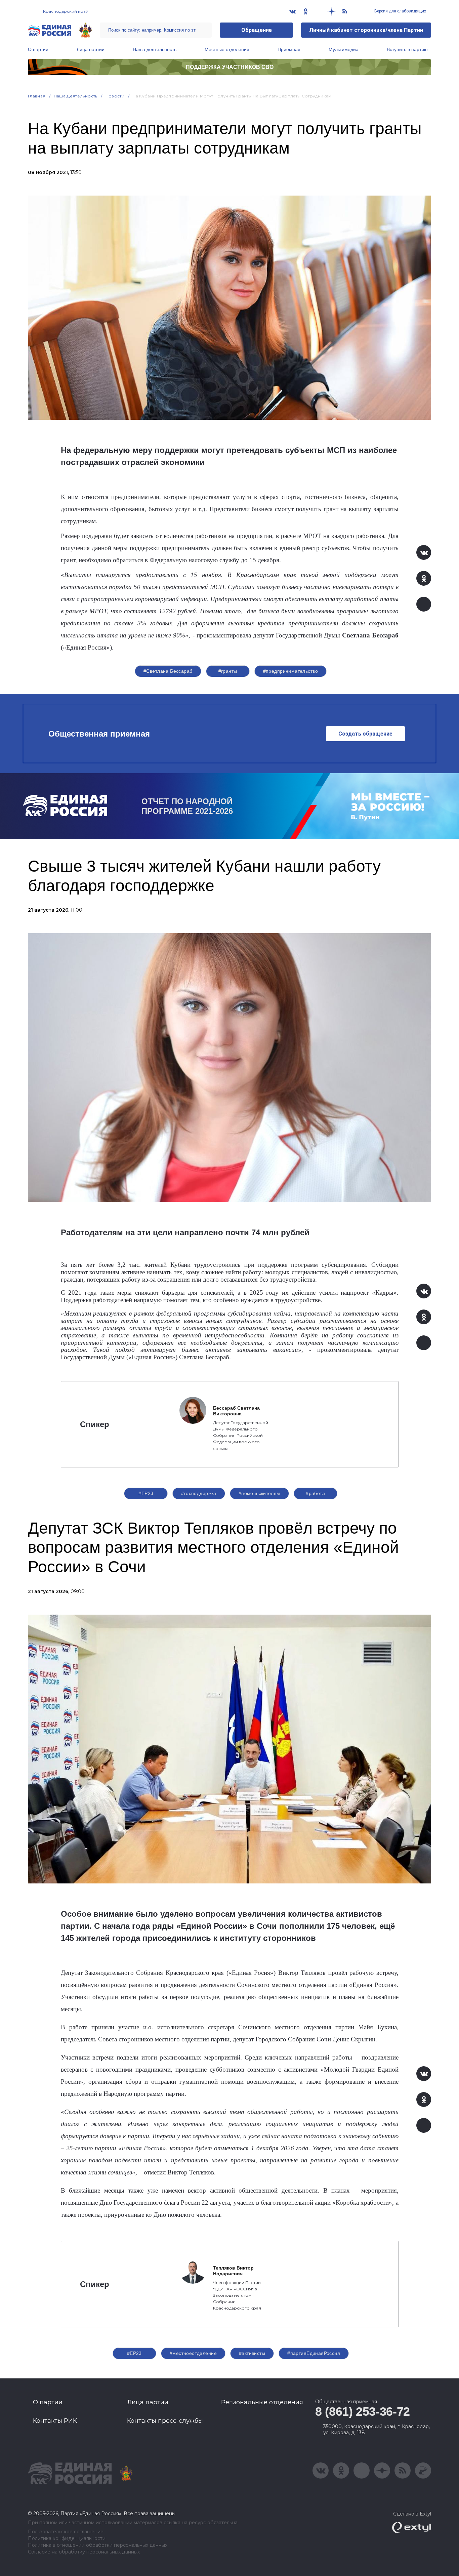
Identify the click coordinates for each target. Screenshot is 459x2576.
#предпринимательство (290, 671)
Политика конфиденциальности (67, 2539)
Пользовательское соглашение (66, 2532)
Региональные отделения (262, 2402)
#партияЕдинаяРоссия (314, 2353)
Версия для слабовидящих (400, 11)
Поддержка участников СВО (230, 67)
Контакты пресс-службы (165, 2421)
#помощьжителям (259, 1493)
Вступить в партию (407, 49)
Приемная (289, 49)
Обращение (257, 30)
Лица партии (91, 49)
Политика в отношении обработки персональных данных (98, 2545)
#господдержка (199, 1493)
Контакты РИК (55, 2421)
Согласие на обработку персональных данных (84, 2552)
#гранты (228, 671)
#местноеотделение (193, 2353)
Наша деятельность (155, 49)
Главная (37, 96)
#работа (315, 1493)
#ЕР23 (146, 1493)
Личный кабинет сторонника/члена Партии (366, 30)
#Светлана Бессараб (168, 671)
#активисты (252, 2353)
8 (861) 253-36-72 (363, 2412)
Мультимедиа (344, 49)
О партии (38, 49)
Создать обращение (365, 734)
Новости (115, 96)
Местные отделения (227, 49)
